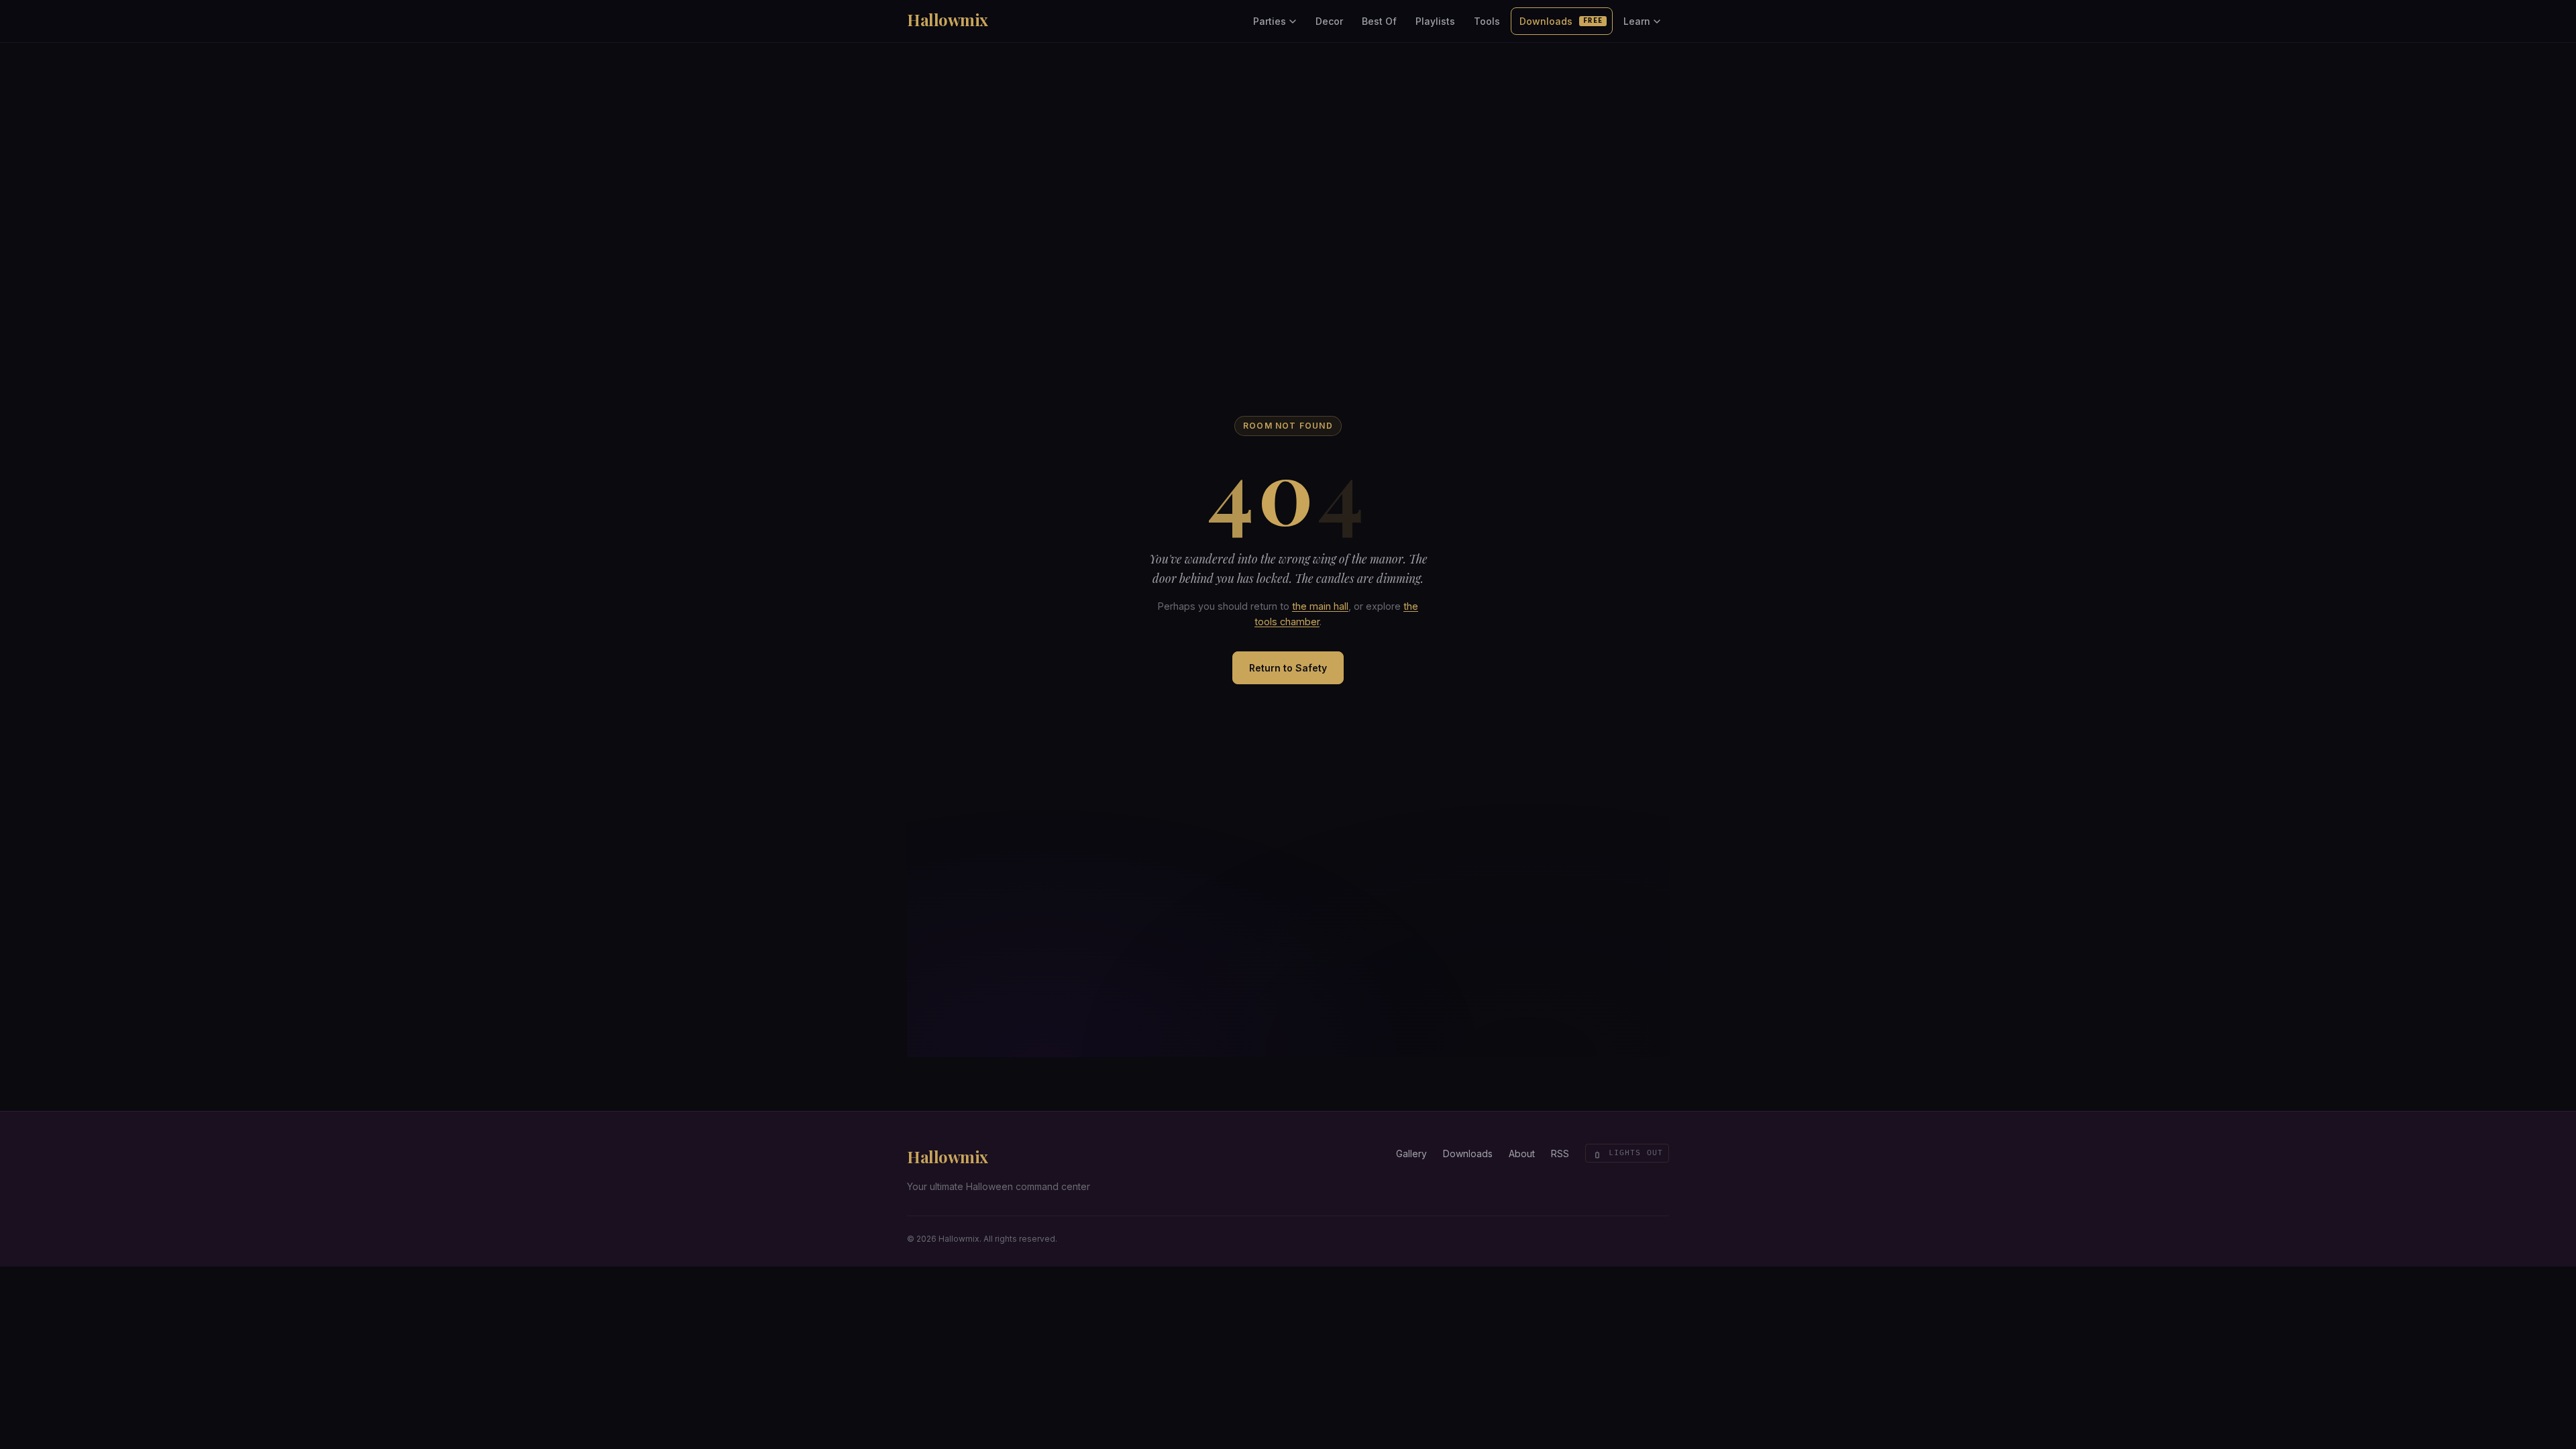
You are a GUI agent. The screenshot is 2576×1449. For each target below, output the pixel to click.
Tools (1487, 21)
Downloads (1561, 21)
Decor (1329, 21)
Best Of (1379, 21)
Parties (1270, 21)
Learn (1637, 21)
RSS (1560, 1153)
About (1522, 1153)
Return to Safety (1288, 668)
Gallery (1411, 1153)
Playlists (1435, 21)
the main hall (1320, 606)
